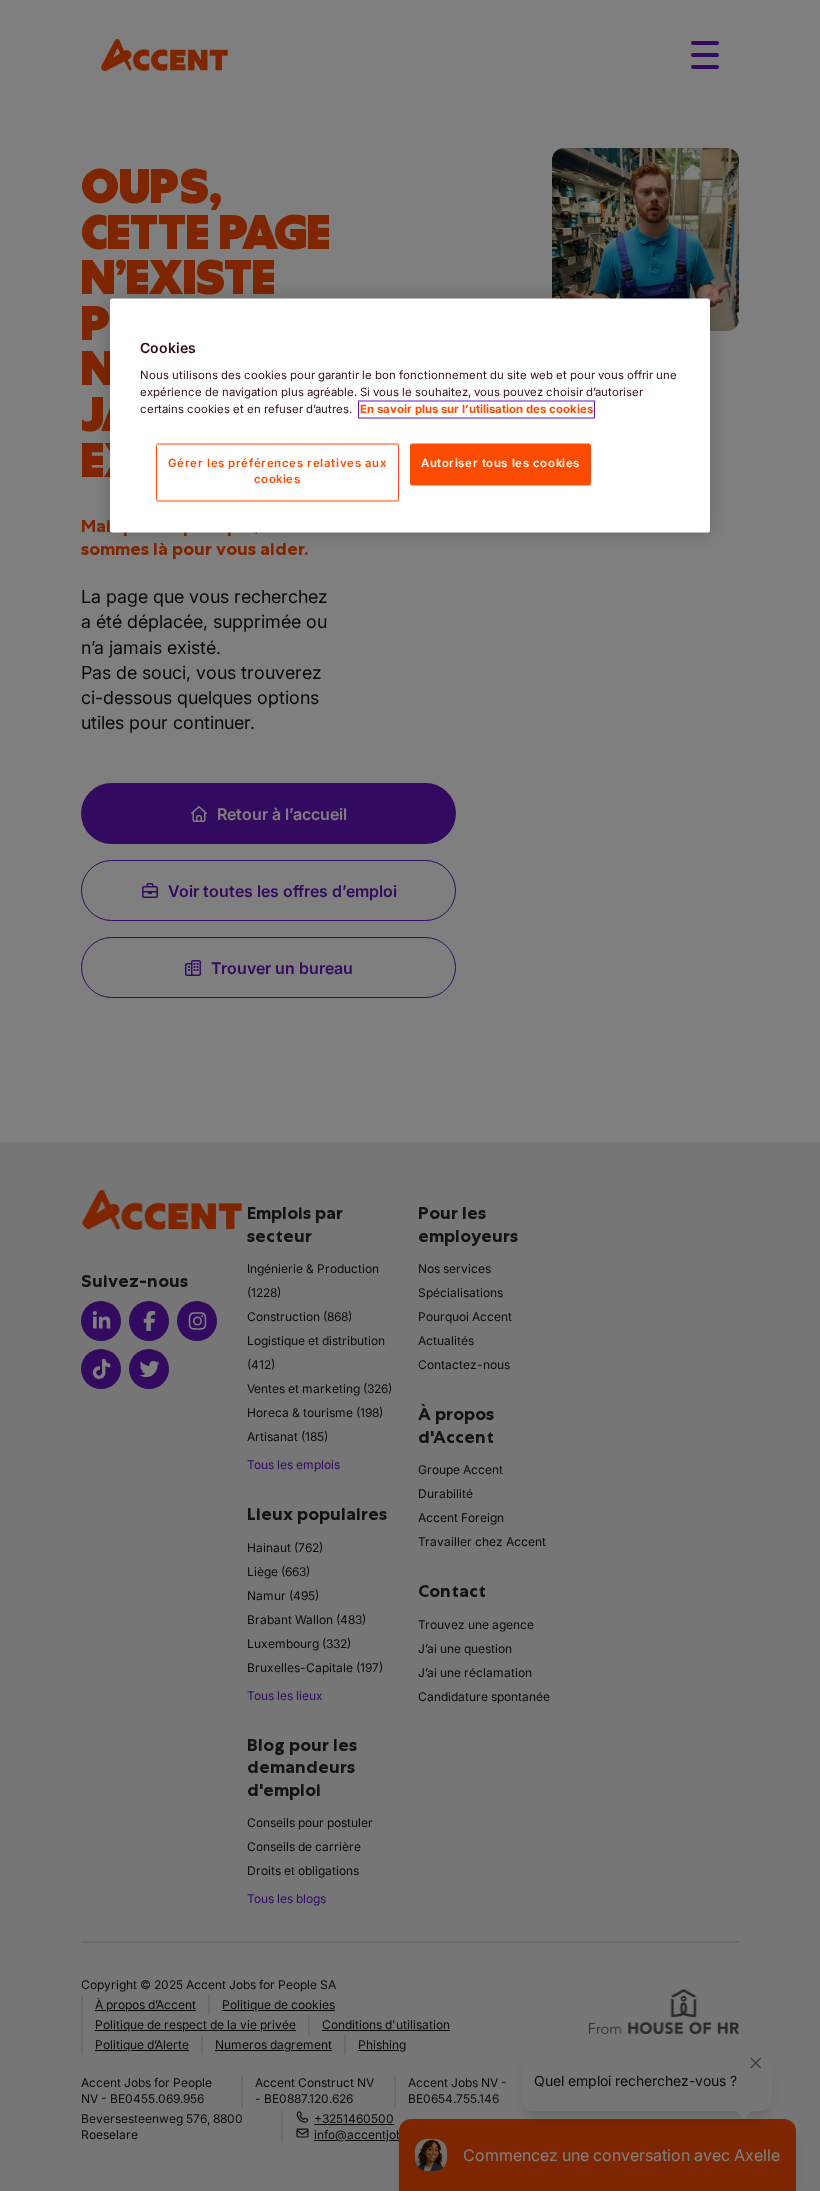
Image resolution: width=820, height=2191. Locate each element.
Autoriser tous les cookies (500, 464)
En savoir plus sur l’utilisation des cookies (476, 410)
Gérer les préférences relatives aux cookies (277, 472)
